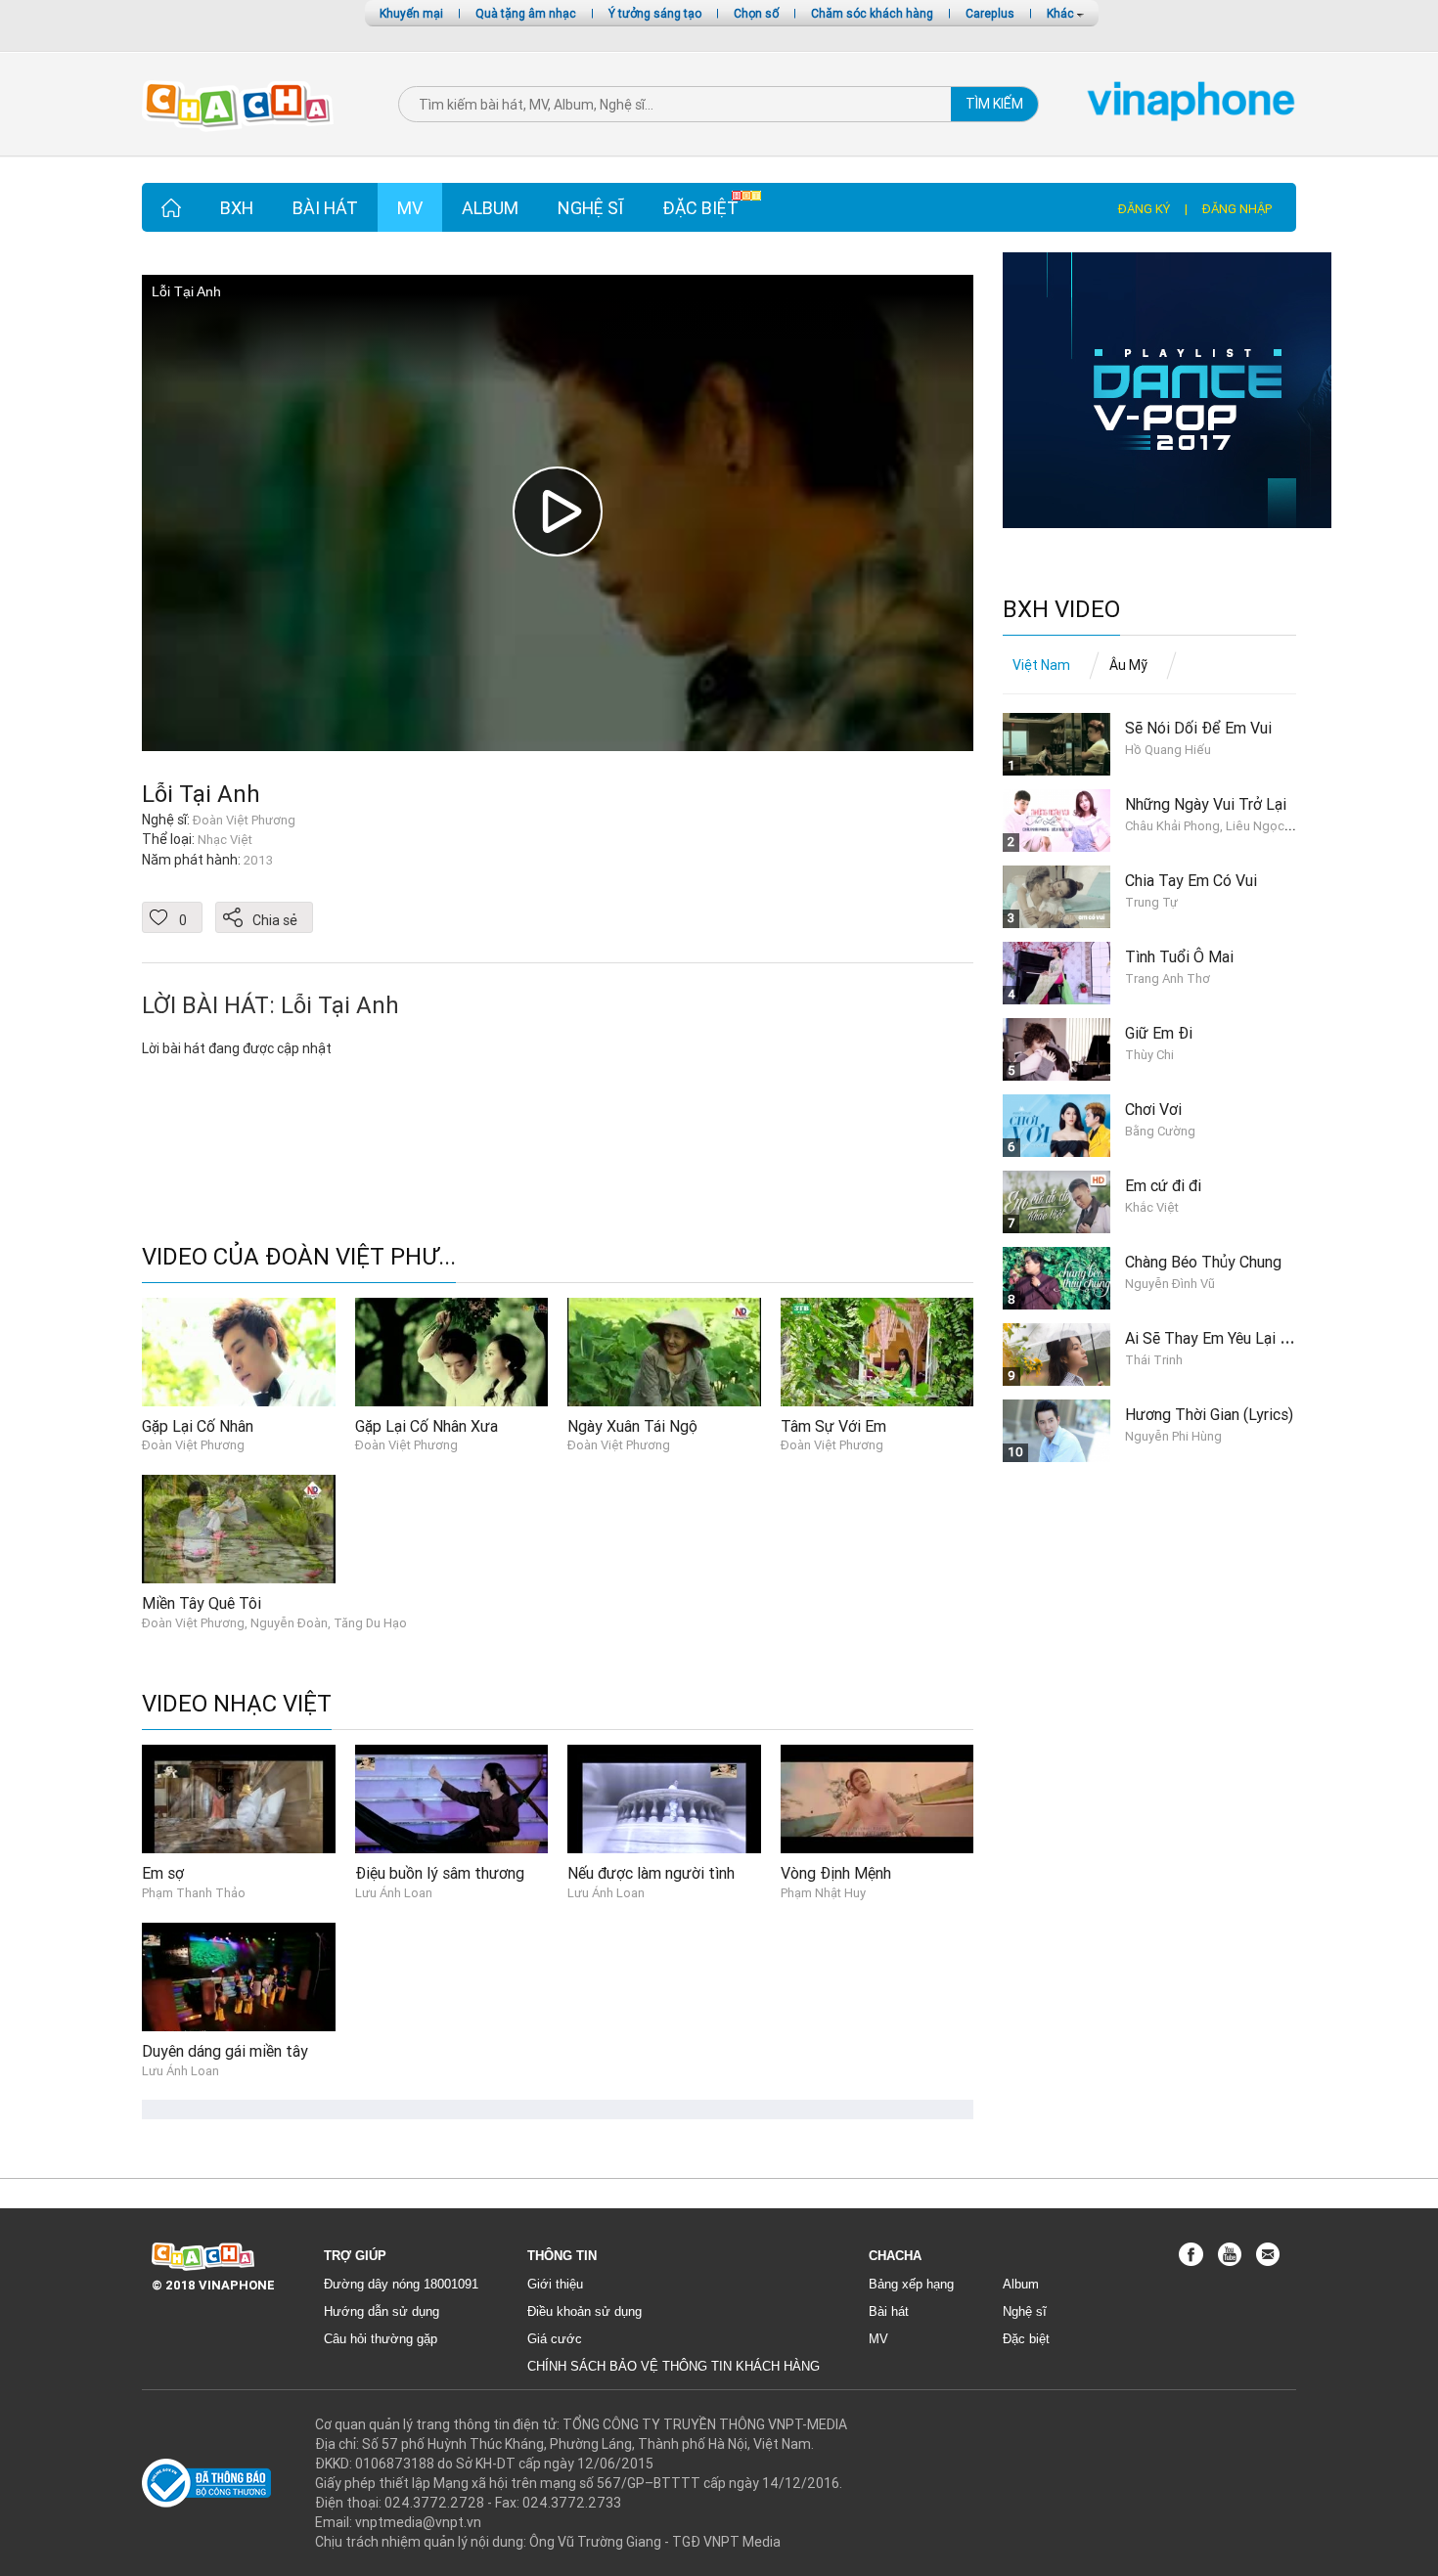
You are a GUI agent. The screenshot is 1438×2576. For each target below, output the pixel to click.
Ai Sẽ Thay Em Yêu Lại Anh (1215, 1338)
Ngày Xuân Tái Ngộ (632, 1426)
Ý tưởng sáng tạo (655, 13)
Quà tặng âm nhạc (526, 13)
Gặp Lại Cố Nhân (198, 1426)
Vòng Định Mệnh (836, 1873)
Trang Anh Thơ (1168, 978)
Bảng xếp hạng (911, 2284)
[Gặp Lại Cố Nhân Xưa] (452, 1351)
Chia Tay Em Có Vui (1191, 880)
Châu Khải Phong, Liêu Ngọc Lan (1216, 826)
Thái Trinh (1154, 1360)
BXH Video (1061, 610)
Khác (1062, 13)
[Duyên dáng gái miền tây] (239, 1976)
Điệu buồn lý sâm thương (440, 1873)
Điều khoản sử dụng (584, 2311)
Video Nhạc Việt (237, 1704)
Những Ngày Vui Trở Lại (1206, 804)
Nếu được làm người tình (651, 1873)
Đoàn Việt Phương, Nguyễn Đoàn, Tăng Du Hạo (274, 1623)
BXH (237, 208)
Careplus (990, 13)
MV (410, 208)
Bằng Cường (1160, 1131)
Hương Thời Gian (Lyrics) (1209, 1414)
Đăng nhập (1237, 209)
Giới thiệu (555, 2284)
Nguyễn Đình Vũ (1170, 1284)
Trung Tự (1151, 902)
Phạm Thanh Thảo (194, 1893)
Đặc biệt (700, 208)
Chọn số (756, 13)
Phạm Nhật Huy (823, 1893)
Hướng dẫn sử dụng (382, 2311)
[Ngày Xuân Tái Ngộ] (664, 1351)
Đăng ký (1144, 209)
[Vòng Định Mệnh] (877, 1799)
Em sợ (163, 1873)
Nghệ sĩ (590, 208)
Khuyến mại (411, 13)
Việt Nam (1041, 665)
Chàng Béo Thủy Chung (1203, 1262)
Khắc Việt (1152, 1207)
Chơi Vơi (1153, 1109)
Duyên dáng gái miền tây (225, 2051)
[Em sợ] (239, 1799)
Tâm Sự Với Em (833, 1426)
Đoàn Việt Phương (193, 1445)
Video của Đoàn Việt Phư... (299, 1257)
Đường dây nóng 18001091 (401, 2284)
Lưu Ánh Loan (394, 1893)
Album (490, 208)
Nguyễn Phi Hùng (1173, 1436)
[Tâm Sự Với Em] (877, 1351)
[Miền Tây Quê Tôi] (239, 1528)
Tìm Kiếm (994, 104)
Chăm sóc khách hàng (872, 13)
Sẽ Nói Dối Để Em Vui (1198, 728)
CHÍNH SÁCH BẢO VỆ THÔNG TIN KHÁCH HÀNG (674, 2366)
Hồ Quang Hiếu (1168, 750)
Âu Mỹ (1128, 665)
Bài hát (325, 208)
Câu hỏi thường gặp (381, 2339)
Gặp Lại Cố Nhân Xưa (427, 1426)
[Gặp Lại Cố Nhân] (239, 1351)
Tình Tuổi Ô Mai (1179, 956)
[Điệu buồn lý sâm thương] (452, 1799)
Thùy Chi (1149, 1055)
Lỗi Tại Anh (201, 794)
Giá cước (555, 2339)
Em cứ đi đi (1163, 1185)
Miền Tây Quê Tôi (202, 1603)
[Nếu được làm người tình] (664, 1799)
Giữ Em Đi (1159, 1033)
